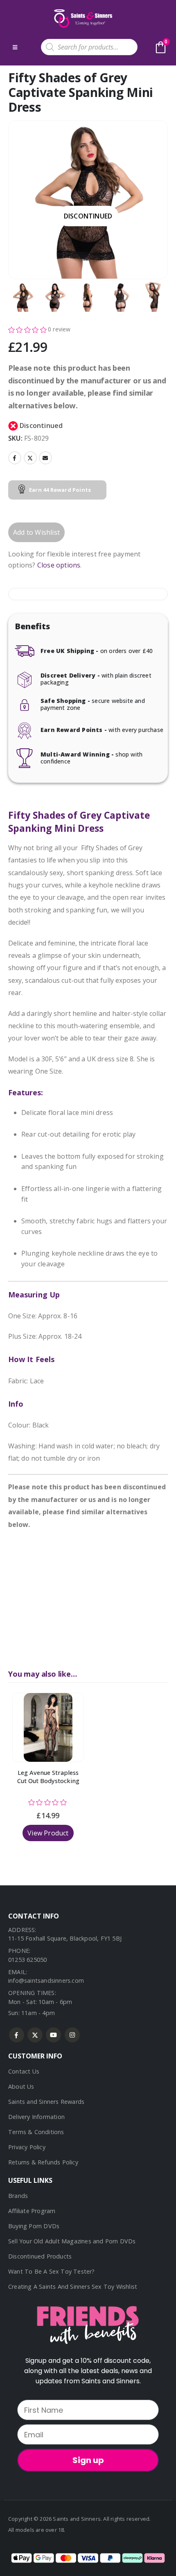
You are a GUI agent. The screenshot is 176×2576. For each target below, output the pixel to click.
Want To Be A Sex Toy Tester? (52, 2271)
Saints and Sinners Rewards (46, 2102)
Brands (18, 2196)
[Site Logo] (82, 18)
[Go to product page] (48, 1727)
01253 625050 (27, 1960)
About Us (21, 2086)
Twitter (30, 458)
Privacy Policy (27, 2147)
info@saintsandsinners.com (46, 1980)
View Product (48, 1833)
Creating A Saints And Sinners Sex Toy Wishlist (73, 2287)
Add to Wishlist (36, 532)
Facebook (15, 458)
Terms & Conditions (36, 2132)
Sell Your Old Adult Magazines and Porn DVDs (72, 2241)
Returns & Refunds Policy (43, 2162)
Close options (59, 565)
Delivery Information (36, 2117)
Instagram (72, 2035)
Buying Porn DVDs (34, 2226)
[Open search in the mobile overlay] (89, 47)
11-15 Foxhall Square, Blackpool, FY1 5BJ (65, 1938)
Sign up (88, 2460)
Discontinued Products (40, 2256)
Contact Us (24, 2071)
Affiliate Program (32, 2211)
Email (45, 458)
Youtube (53, 2035)
